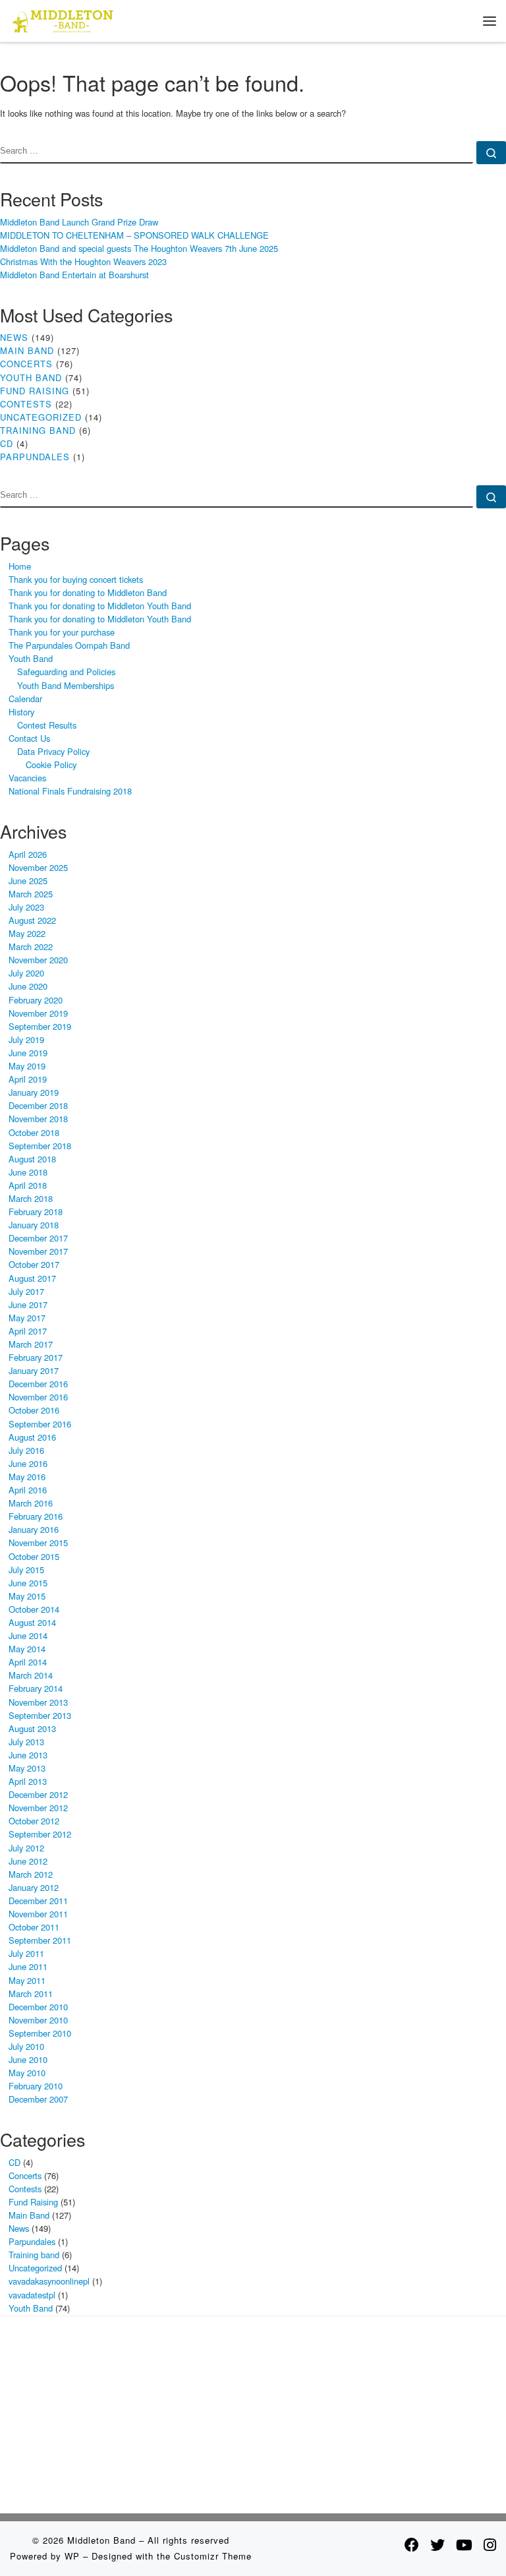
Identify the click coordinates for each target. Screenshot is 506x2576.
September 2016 (40, 1424)
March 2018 (31, 1198)
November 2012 (38, 1808)
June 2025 (28, 881)
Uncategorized (41, 417)
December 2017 (38, 1238)
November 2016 (38, 1397)
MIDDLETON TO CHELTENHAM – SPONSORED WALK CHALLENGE (134, 235)
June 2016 (28, 1463)
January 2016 (34, 1529)
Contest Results (47, 725)
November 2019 (38, 1013)
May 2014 (27, 1649)
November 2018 (38, 1119)
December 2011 (38, 1901)
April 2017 (28, 1331)
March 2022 (31, 946)
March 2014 (31, 1675)
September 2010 (40, 2033)
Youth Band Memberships (66, 685)
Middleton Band (101, 2540)
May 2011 (27, 1980)
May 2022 (27, 933)
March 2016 (31, 1503)
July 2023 (26, 907)
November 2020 (38, 960)
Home (20, 566)
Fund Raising (35, 391)
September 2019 (40, 1026)
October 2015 (34, 1556)
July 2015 (26, 1570)
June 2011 (28, 1966)
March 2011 (31, 1993)
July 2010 (26, 2046)
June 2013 (28, 1755)
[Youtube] (464, 2544)
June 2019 (28, 1053)
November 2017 (38, 1251)
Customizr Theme (213, 2556)
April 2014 (28, 1662)
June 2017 (28, 1304)
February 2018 (36, 1212)
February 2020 (36, 1000)
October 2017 (34, 1264)
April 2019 (28, 1079)
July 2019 (26, 1039)
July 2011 (26, 1953)
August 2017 (32, 1278)
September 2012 (40, 1834)
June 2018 (28, 1172)
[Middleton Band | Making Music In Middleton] (63, 19)
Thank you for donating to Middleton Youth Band (100, 606)
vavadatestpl (32, 2295)
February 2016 (36, 1516)
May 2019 (27, 1066)
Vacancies (27, 778)
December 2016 (38, 1384)
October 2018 (34, 1132)
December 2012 (38, 1794)
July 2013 (26, 1742)
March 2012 (31, 1874)
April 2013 (28, 1781)
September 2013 (40, 1715)
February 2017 (36, 1357)
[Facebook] (412, 2544)
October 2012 (34, 1821)
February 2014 (36, 1688)
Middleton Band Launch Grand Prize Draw (79, 222)
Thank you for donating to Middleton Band (88, 592)
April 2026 (28, 854)
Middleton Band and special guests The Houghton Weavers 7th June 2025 (139, 248)
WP (72, 2556)
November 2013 (38, 1702)
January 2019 (34, 1092)
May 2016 (27, 1477)
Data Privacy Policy (53, 751)
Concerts (26, 364)
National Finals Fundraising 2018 (70, 791)
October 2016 (34, 1410)
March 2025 (31, 894)
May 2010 (27, 2073)
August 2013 (32, 1728)
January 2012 (34, 1887)
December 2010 (38, 2007)
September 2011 (40, 1940)
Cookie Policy (51, 764)
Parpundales (35, 457)
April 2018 (28, 1185)
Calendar (25, 699)
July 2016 (26, 1450)
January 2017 (34, 1370)
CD (7, 443)
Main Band (27, 350)
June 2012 (28, 1861)
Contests (26, 404)
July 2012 (26, 1848)
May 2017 (27, 1318)
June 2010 (28, 2059)
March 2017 (31, 1344)
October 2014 (34, 1609)
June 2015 (28, 1583)
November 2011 (38, 1914)
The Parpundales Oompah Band (69, 645)
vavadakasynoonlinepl (49, 2281)
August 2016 (32, 1437)
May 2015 (27, 1596)
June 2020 (28, 986)
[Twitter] (437, 2544)
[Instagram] (490, 2544)
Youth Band (31, 377)
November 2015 (38, 1543)
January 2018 (34, 1225)
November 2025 (38, 867)
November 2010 (38, 2020)
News (14, 337)
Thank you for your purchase (62, 632)
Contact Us (29, 738)
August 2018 (32, 1159)
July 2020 (26, 973)
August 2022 (32, 920)
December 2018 (38, 1105)
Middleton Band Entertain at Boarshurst (74, 275)
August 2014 (32, 1622)
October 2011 (34, 1927)
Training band (38, 430)
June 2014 (28, 1635)
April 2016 (28, 1490)
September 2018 (40, 1146)
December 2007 (38, 2099)
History (21, 712)
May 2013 (27, 1768)
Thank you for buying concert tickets (76, 579)
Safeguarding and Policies (66, 672)
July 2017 (26, 1291)
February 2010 (36, 2086)
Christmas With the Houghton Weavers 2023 (83, 261)
